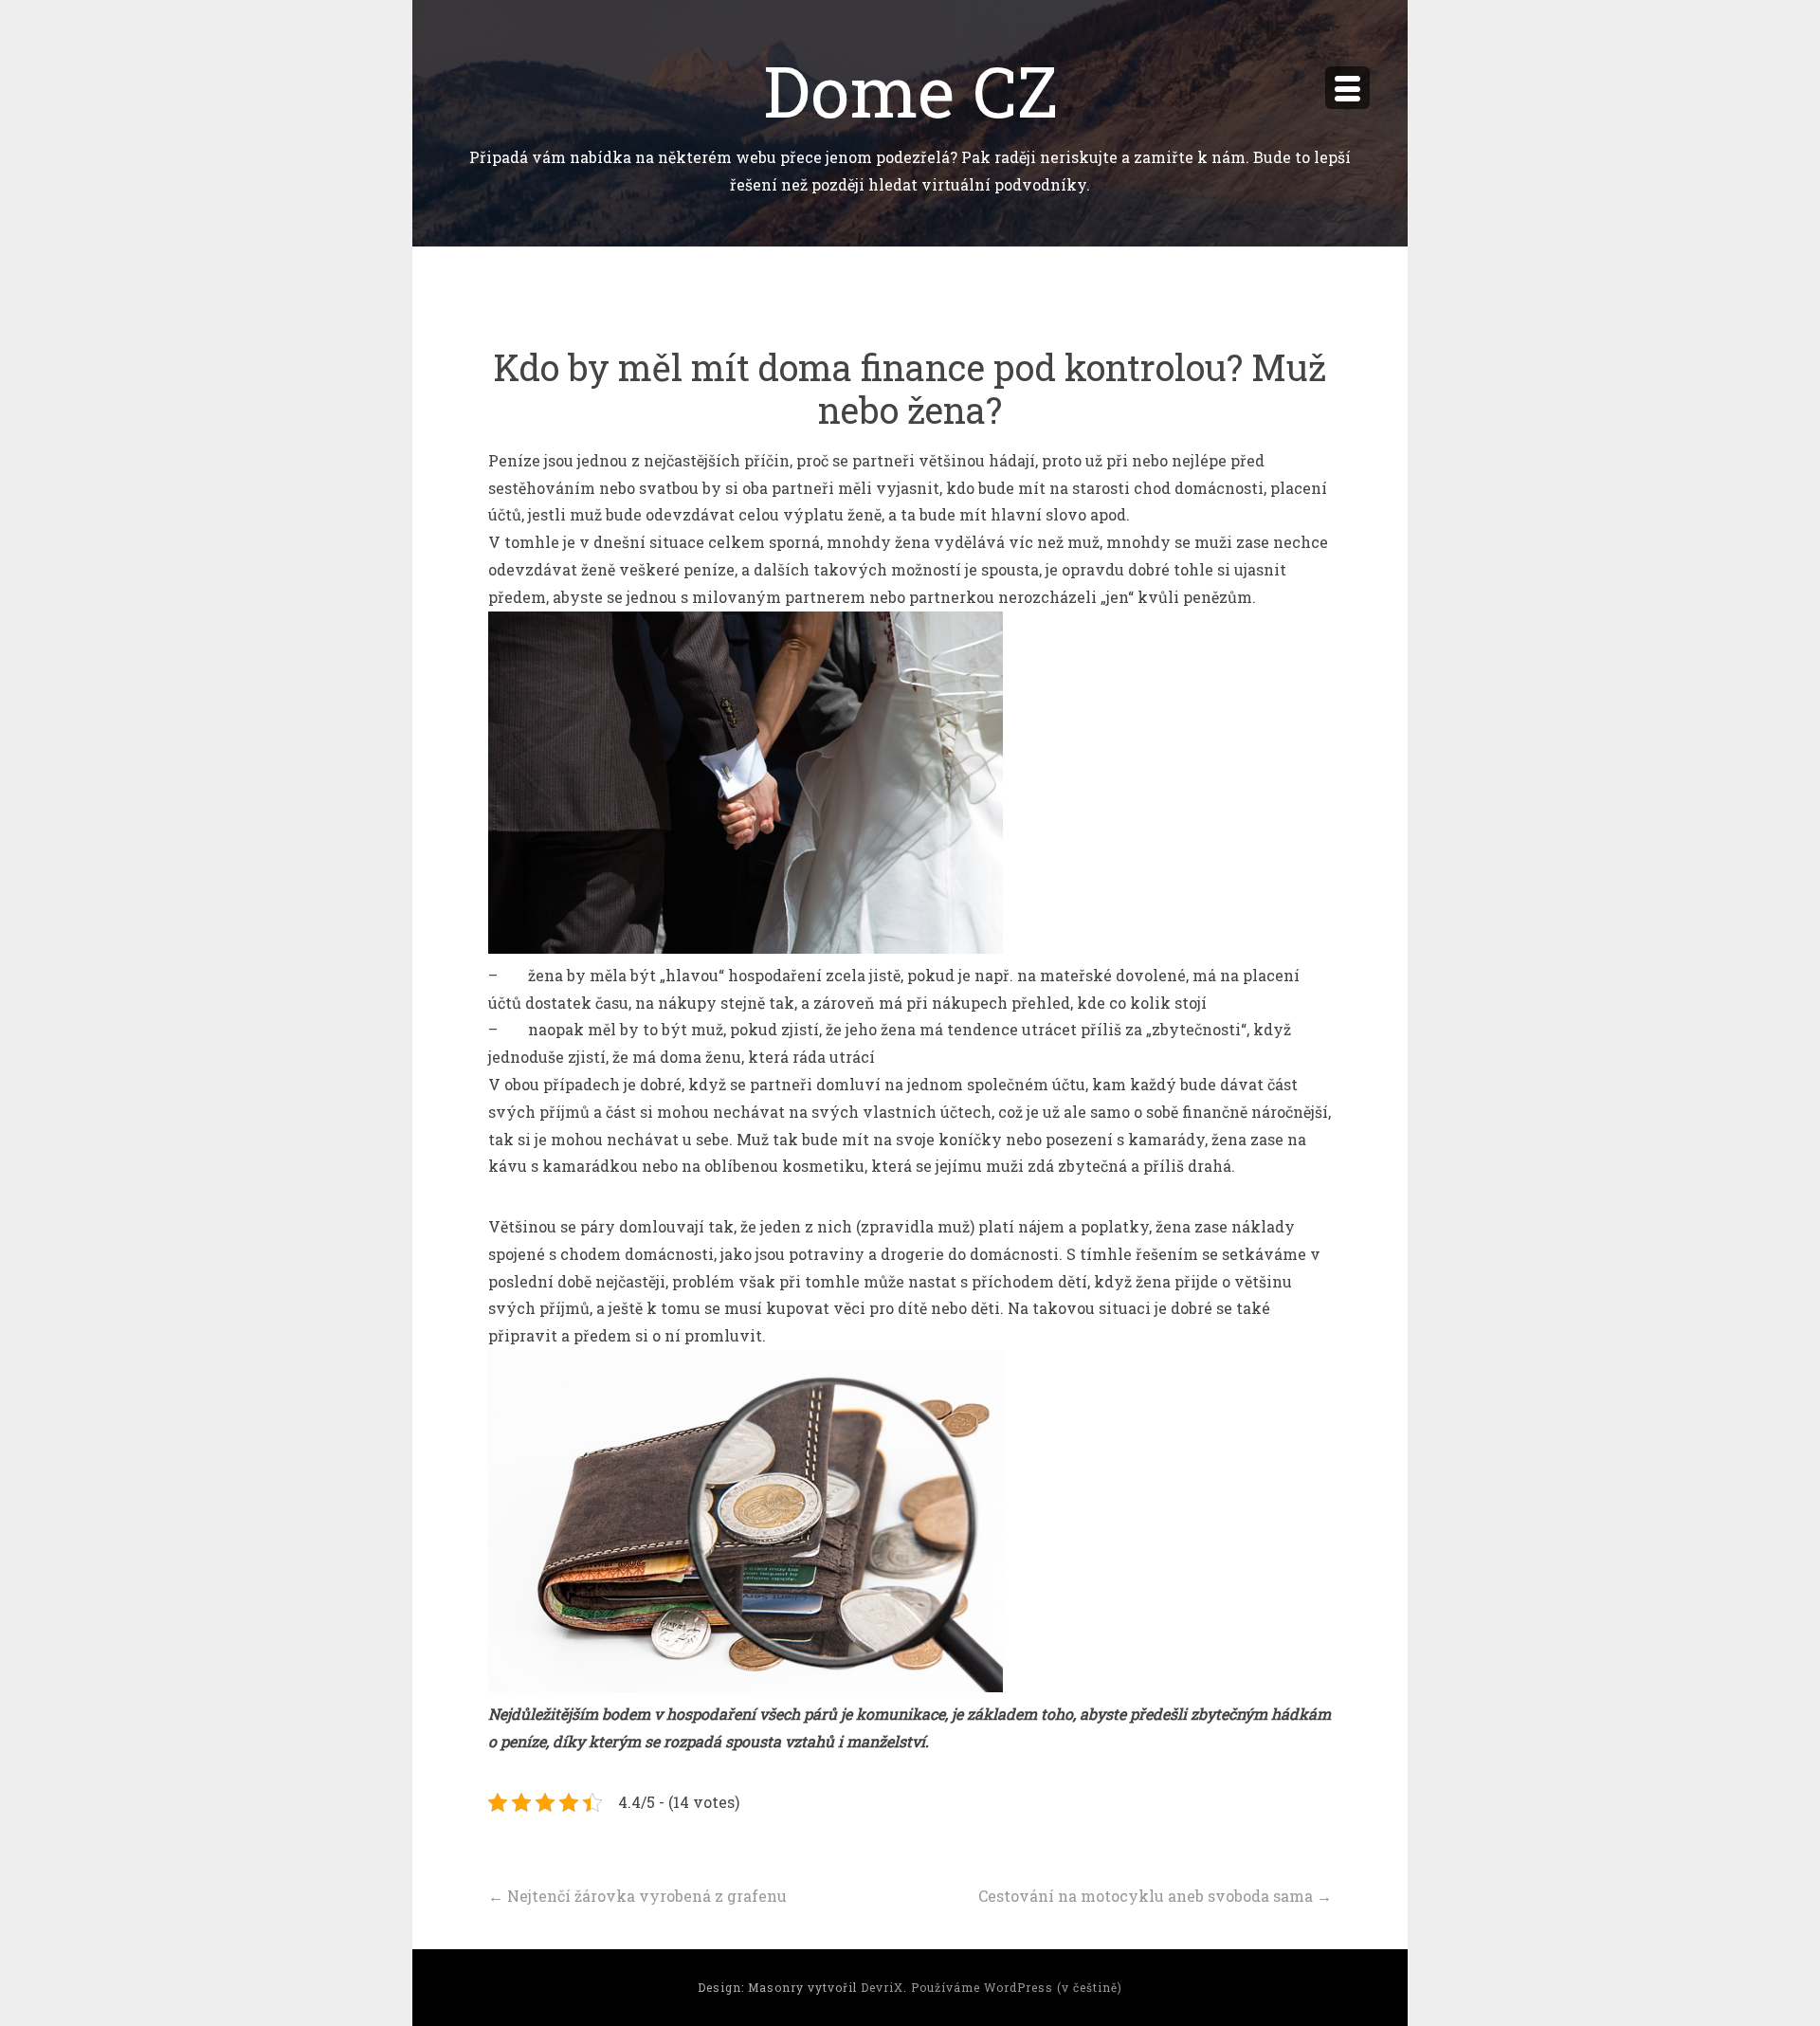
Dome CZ (910, 90)
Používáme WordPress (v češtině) (1017, 1987)
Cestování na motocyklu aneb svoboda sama (1155, 1896)
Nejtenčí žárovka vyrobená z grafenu (637, 1896)
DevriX (882, 1987)
